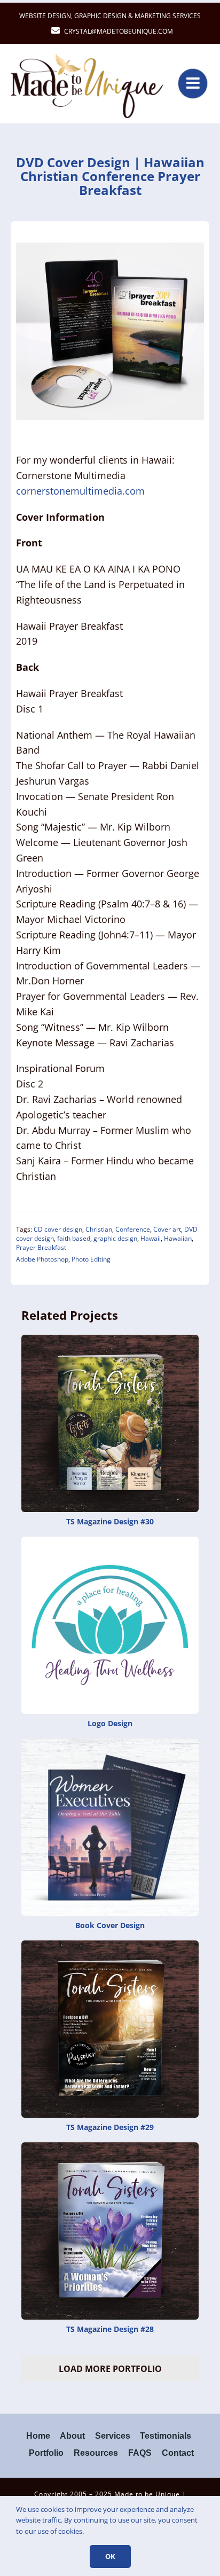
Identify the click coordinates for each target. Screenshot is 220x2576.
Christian (99, 1229)
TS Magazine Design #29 (110, 2127)
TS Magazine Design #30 (110, 1521)
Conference (133, 1229)
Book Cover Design (110, 1925)
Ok (110, 2556)
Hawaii (151, 1238)
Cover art (167, 1229)
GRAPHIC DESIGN (100, 16)
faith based (74, 1238)
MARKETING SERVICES (168, 16)
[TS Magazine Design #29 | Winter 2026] (110, 1947)
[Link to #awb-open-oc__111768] (193, 83)
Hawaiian (178, 1238)
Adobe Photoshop (42, 1259)
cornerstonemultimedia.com (80, 491)
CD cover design (58, 1229)
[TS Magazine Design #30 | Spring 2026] (110, 1341)
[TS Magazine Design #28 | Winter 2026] (110, 2149)
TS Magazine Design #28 (110, 2329)
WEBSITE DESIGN (45, 16)
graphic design (115, 1238)
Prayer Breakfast (41, 1247)
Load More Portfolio (110, 2369)
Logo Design (110, 1723)
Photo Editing (91, 1259)
